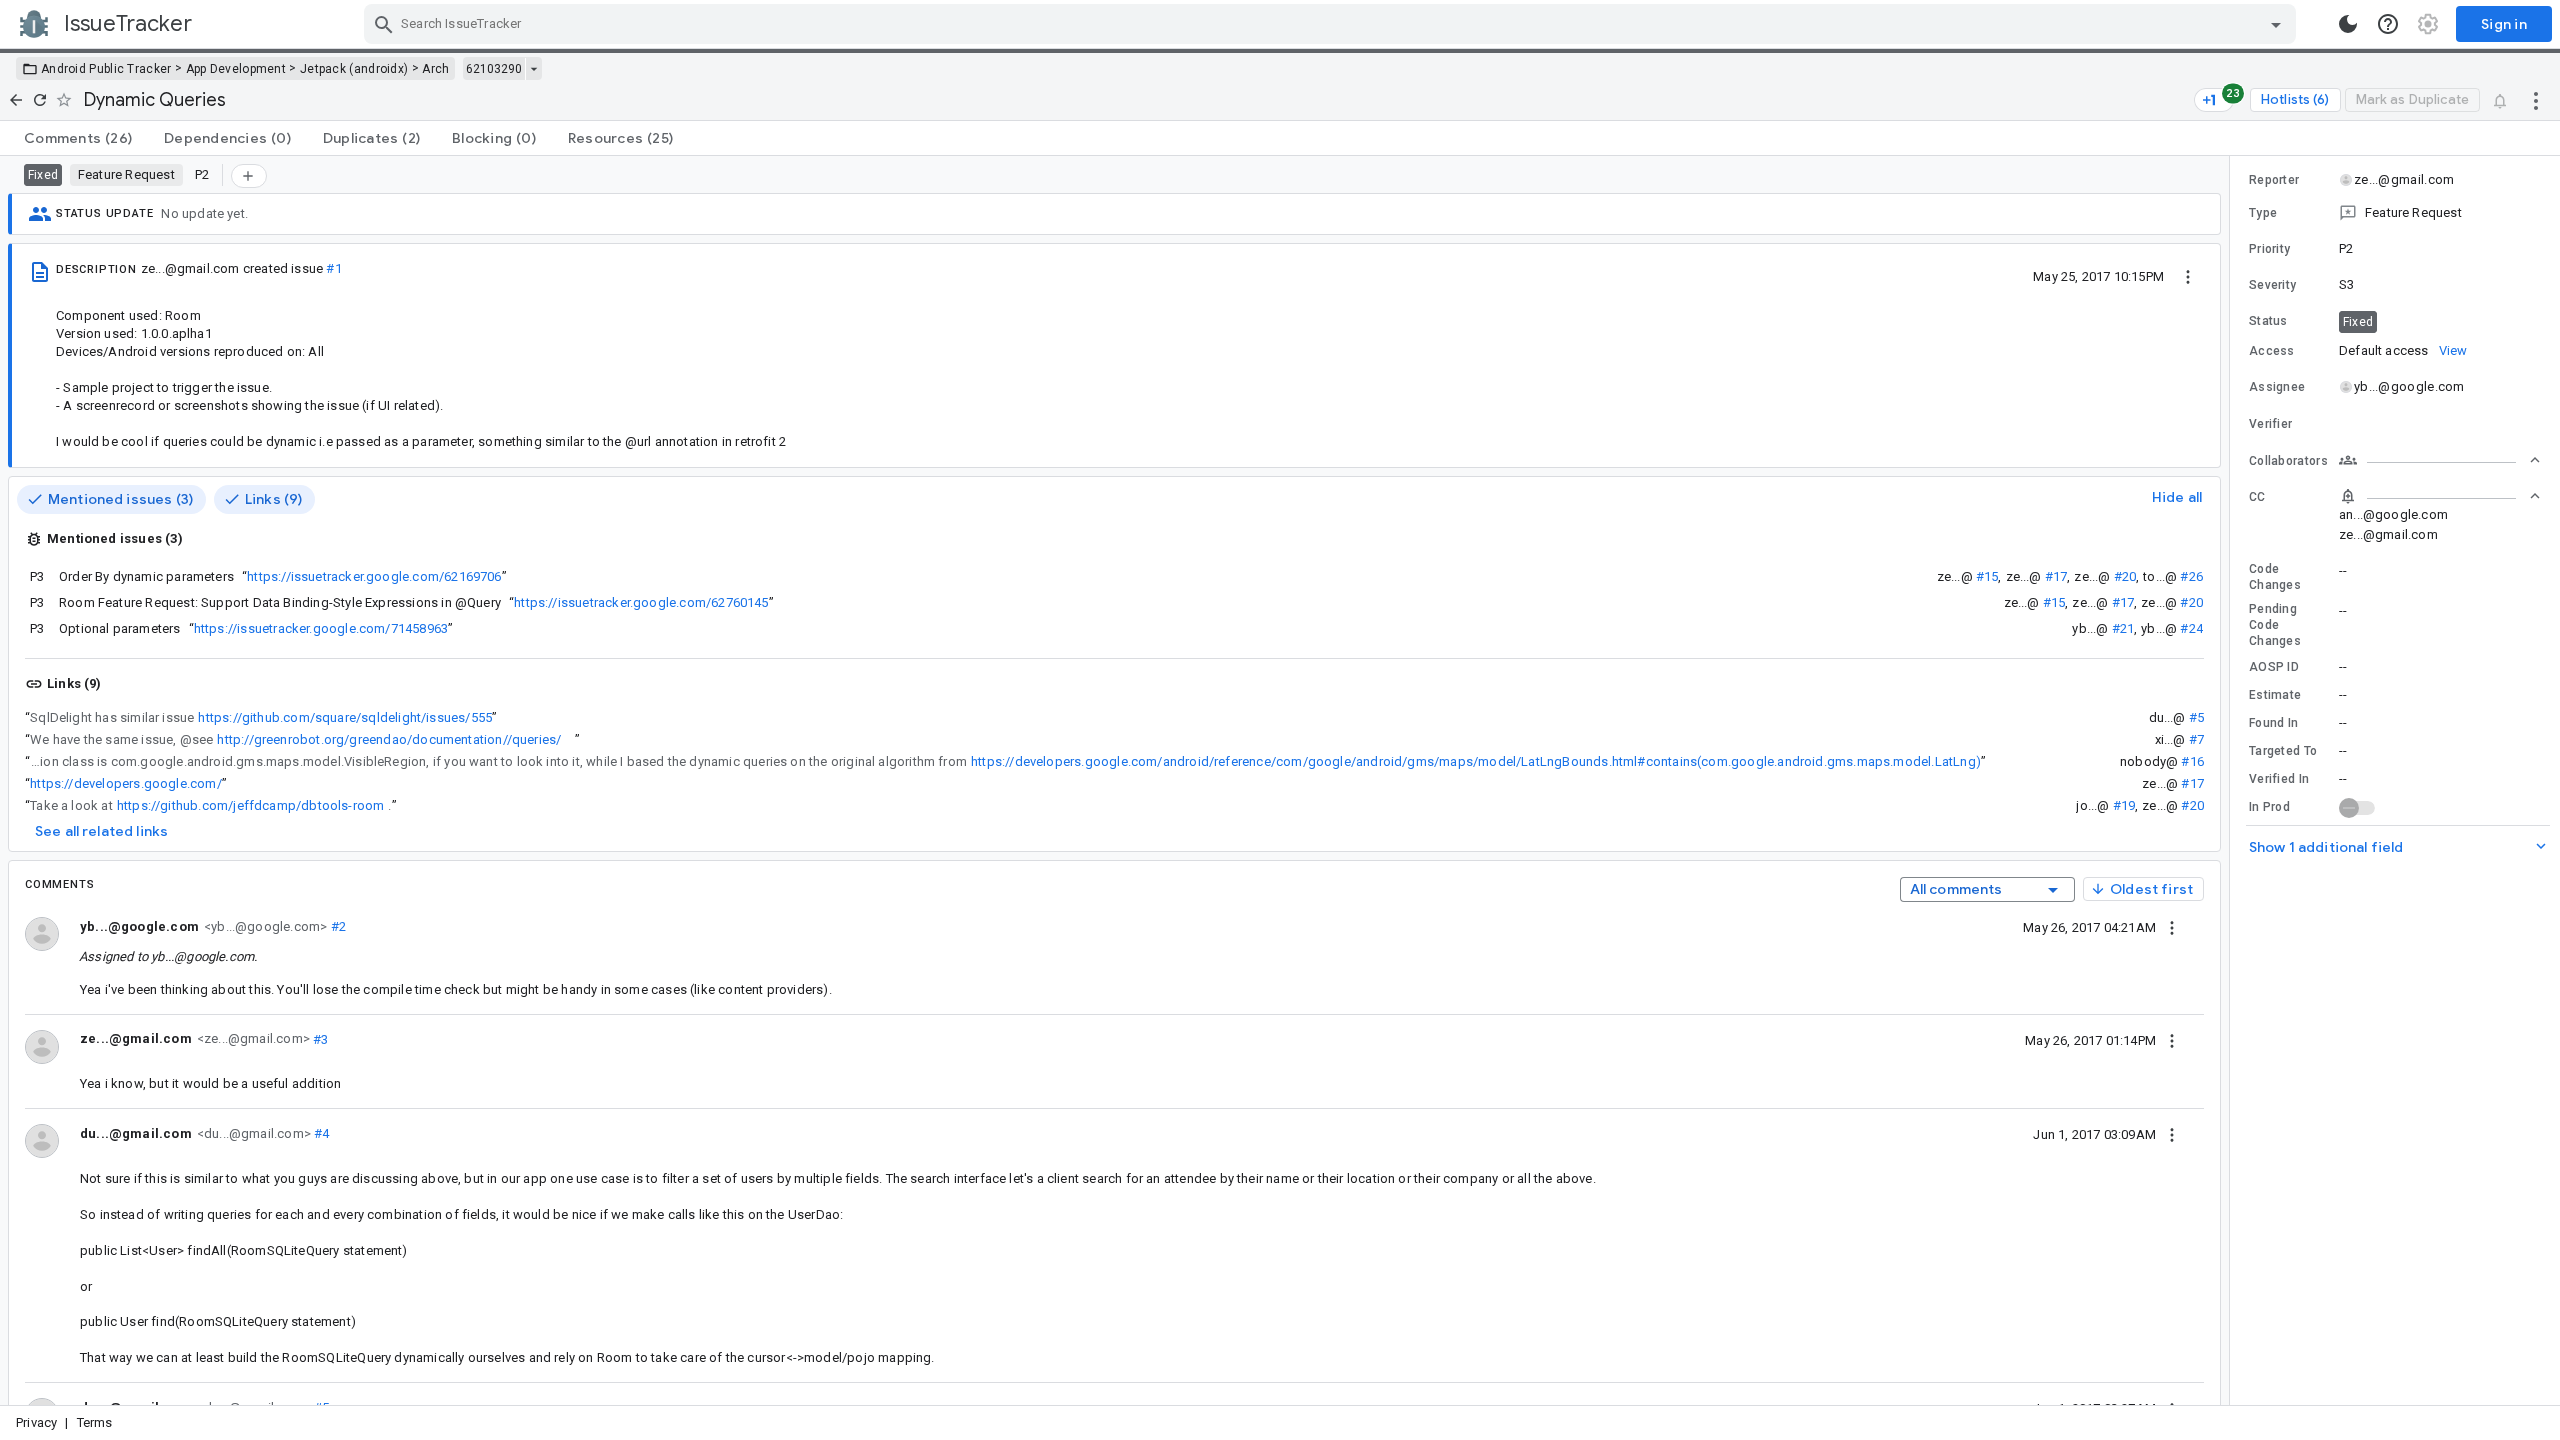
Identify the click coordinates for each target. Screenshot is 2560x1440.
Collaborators (2288, 461)
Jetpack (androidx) (354, 69)
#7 (2196, 739)
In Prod (2269, 807)
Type (2263, 213)
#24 (2191, 628)
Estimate (2275, 695)
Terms (95, 1422)
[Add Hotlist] (249, 176)
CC (2257, 497)
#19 (2124, 805)
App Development (236, 69)
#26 (2191, 576)
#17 (2056, 576)
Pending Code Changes (2275, 625)
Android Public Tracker (106, 69)
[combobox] (1332, 24)
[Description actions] (2188, 276)
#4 (320, 1133)
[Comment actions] (2172, 927)
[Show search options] (2276, 24)
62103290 (494, 69)
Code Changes (2275, 577)
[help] (2388, 24)
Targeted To (2283, 751)
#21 (2123, 628)
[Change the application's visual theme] (2348, 24)
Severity (2272, 285)
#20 (2125, 576)
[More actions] (2536, 100)
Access (2272, 351)
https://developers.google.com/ (126, 783)
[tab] (78, 138)
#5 (2196, 717)
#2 (336, 926)
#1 (333, 268)
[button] (2395, 213)
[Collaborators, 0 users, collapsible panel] (2440, 460)
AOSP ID (2274, 667)
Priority (2269, 249)
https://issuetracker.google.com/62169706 (374, 576)
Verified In (2279, 779)
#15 (1987, 576)
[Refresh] (40, 100)
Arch (435, 69)
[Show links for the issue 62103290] (533, 69)
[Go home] (16, 100)
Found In (2273, 723)
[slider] (2233, 780)
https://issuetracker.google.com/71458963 (321, 628)
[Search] (384, 24)
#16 (2192, 761)
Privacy (36, 1422)
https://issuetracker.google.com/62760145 (641, 602)
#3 (319, 1038)
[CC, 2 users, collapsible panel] (2440, 496)
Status (2268, 321)
